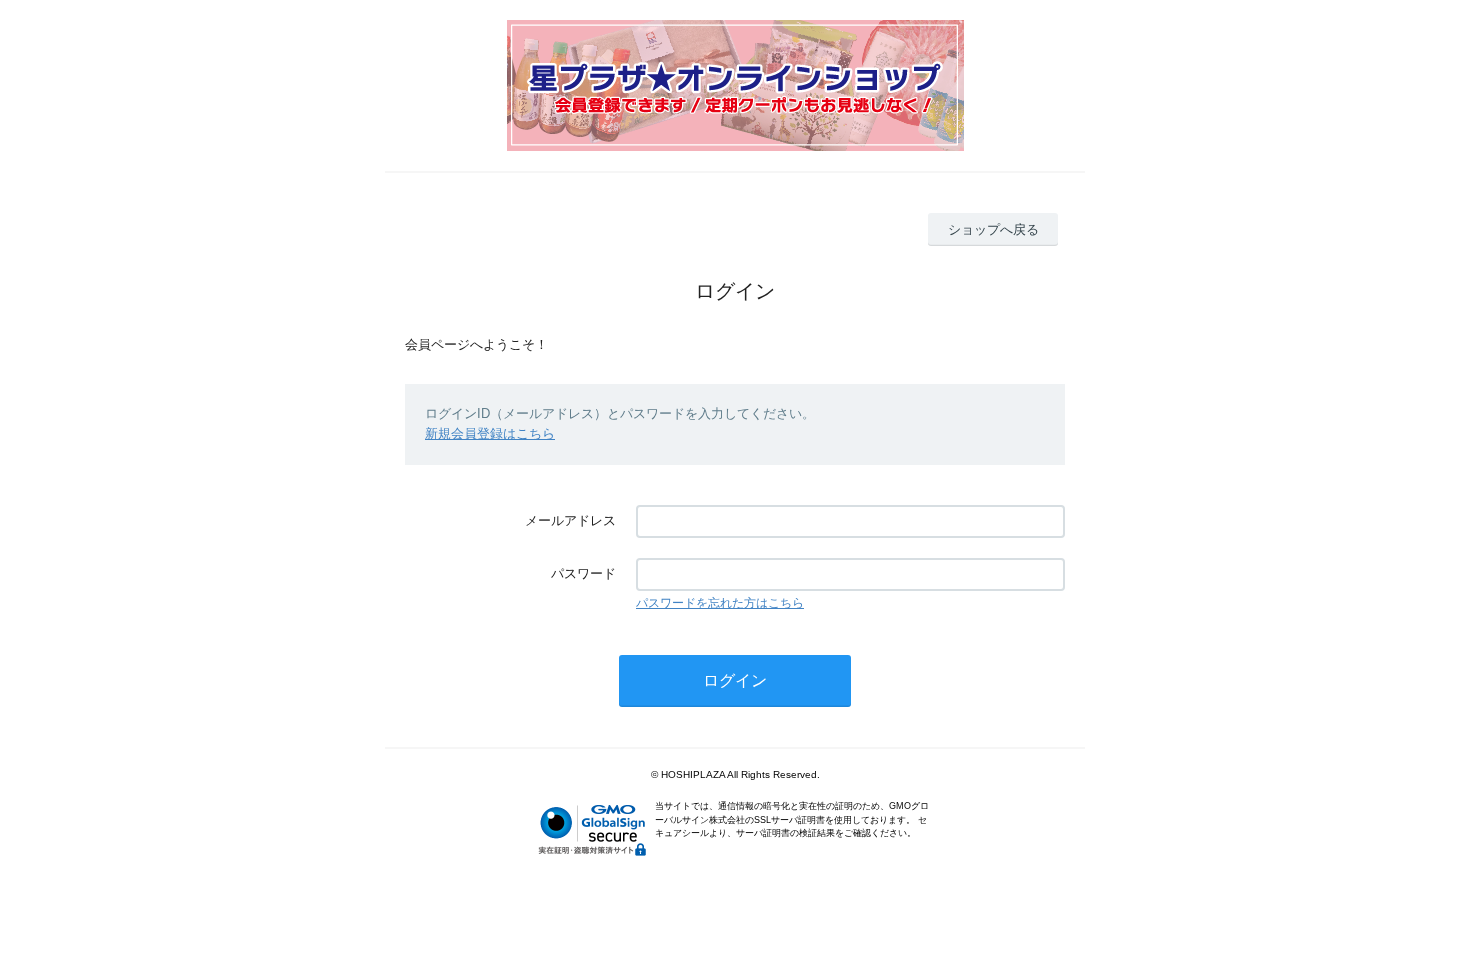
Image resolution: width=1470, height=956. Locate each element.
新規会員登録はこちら (490, 433)
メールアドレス (570, 520)
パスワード (583, 573)
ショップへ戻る (993, 229)
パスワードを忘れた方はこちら (720, 603)
